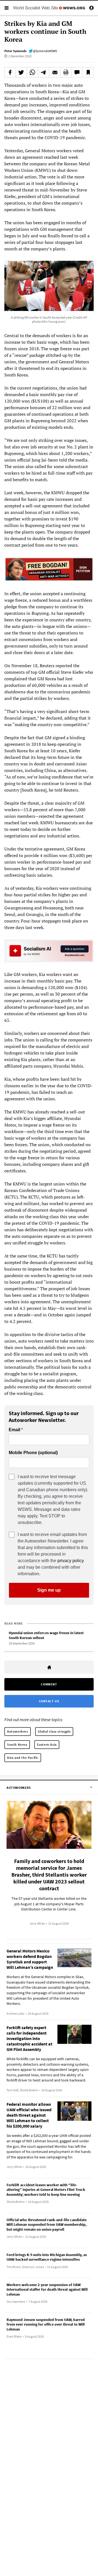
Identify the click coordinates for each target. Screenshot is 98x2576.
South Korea (17, 1744)
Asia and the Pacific (23, 1758)
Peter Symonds (15, 51)
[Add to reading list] (88, 72)
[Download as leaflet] (66, 72)
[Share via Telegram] (44, 72)
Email (14, 1430)
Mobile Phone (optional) (33, 1453)
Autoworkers (18, 1731)
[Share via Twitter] (21, 72)
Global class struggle (54, 1731)
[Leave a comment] (77, 72)
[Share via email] (55, 72)
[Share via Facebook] (10, 72)
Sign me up (49, 1590)
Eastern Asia (47, 1744)
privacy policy (71, 1561)
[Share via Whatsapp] (32, 72)
